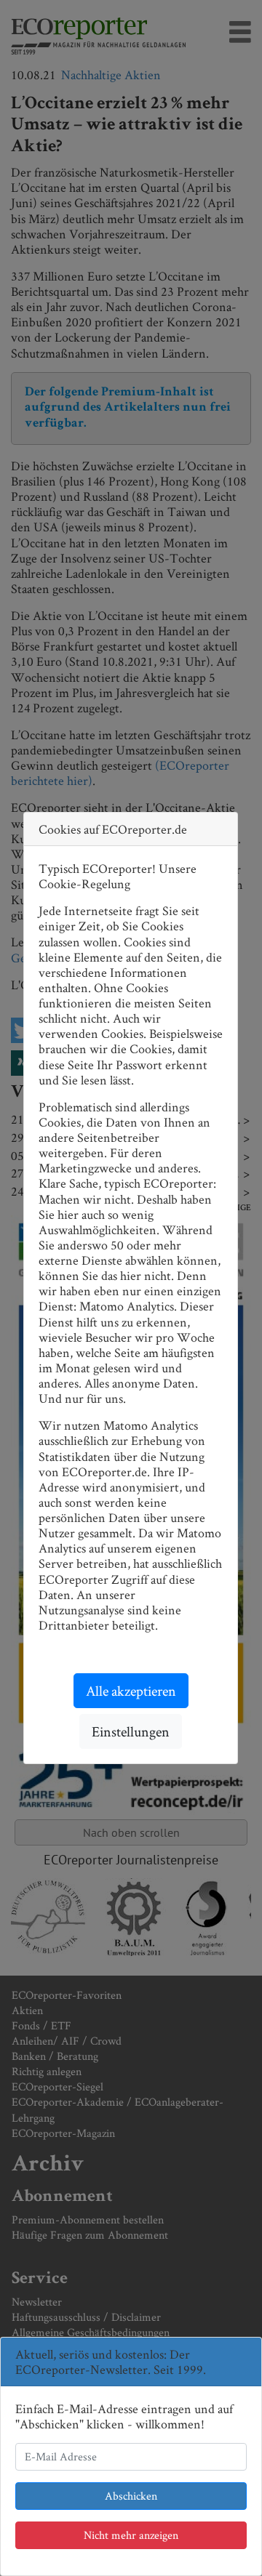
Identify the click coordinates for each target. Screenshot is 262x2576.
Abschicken (131, 2496)
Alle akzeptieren (131, 1691)
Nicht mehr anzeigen (131, 2535)
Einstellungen (131, 1731)
